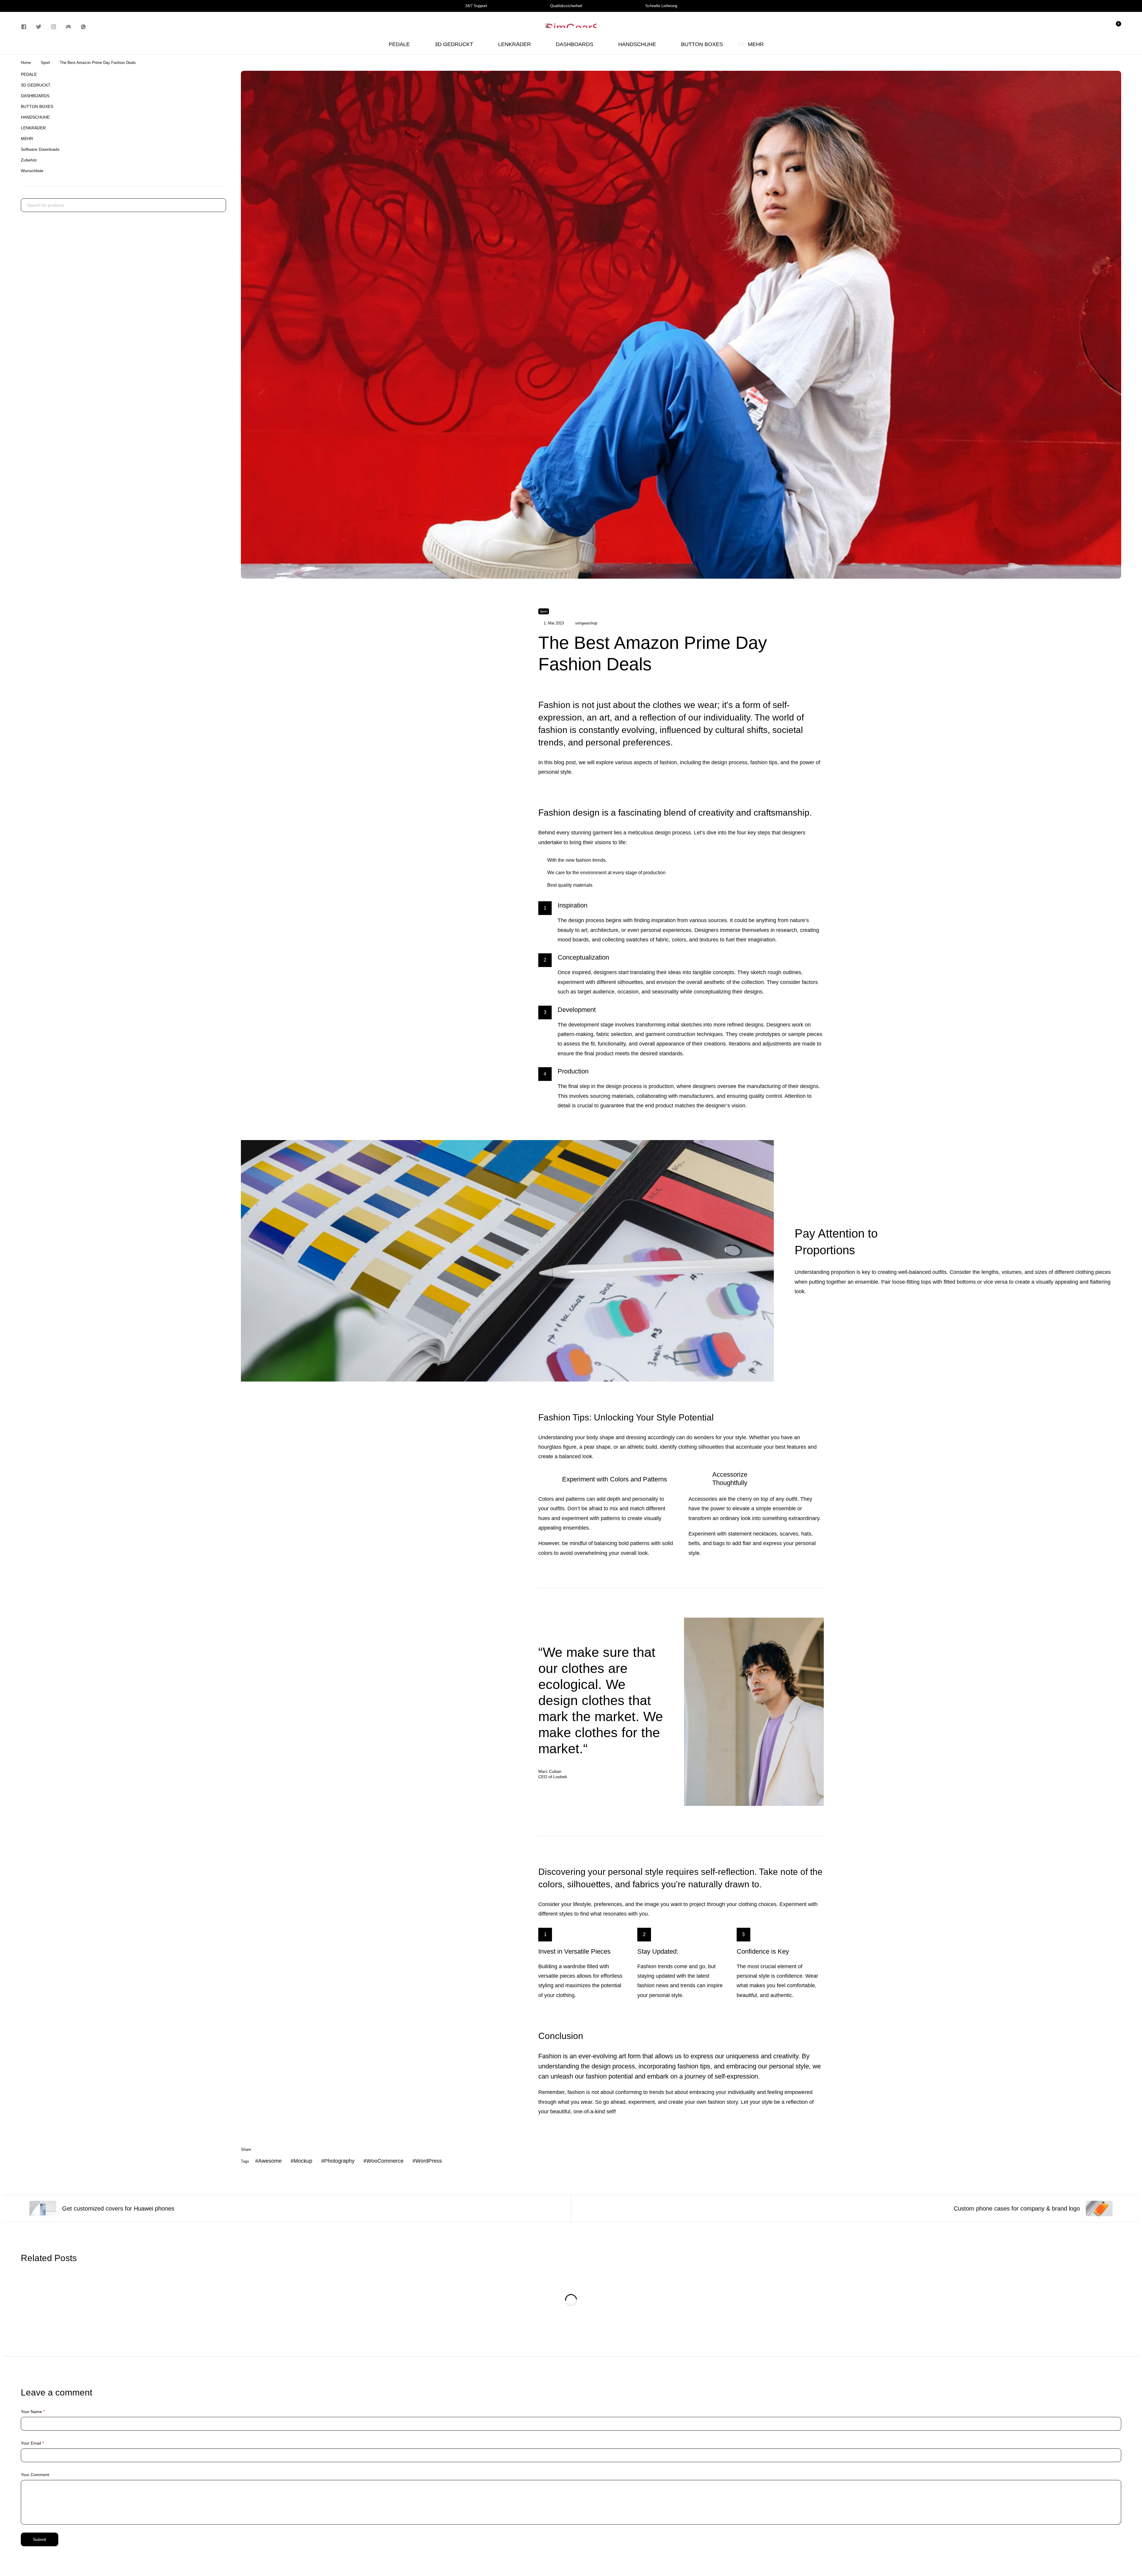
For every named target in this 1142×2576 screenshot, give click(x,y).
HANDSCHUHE (35, 117)
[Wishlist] (1100, 27)
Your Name (33, 2412)
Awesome (270, 2161)
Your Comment (35, 2475)
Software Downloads (40, 149)
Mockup (303, 2161)
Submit (40, 2539)
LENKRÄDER (33, 128)
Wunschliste (32, 171)
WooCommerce (385, 2161)
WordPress (429, 2161)
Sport (45, 63)
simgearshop (586, 623)
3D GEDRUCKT (36, 85)
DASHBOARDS (35, 96)
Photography (339, 2161)
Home (26, 63)
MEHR (27, 139)
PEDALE (29, 74)
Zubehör (29, 160)
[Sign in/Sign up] (1084, 27)
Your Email (32, 2443)
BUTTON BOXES (37, 106)
